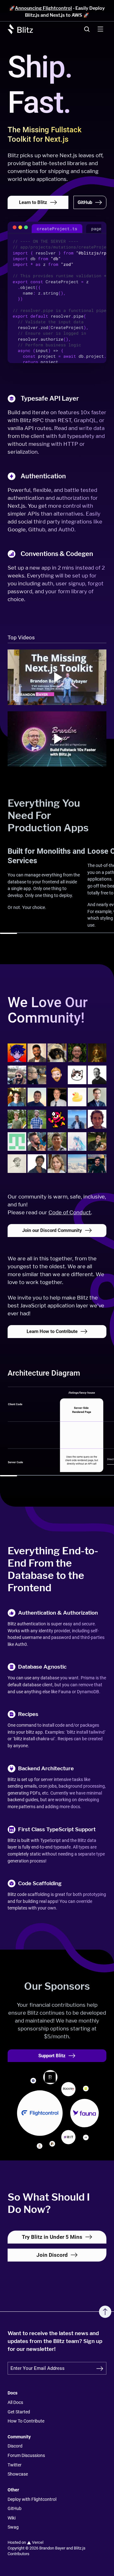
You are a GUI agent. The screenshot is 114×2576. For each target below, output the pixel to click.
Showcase (18, 2474)
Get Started (19, 2412)
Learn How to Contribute (52, 1331)
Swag (13, 2527)
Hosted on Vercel (25, 2542)
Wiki (12, 2518)
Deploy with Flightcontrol (32, 2499)
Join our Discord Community (52, 1230)
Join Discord (52, 2255)
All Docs (15, 2403)
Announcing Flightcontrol (43, 8)
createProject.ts (57, 229)
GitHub (85, 202)
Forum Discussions (26, 2456)
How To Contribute (26, 2421)
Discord (15, 2446)
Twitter (15, 2465)
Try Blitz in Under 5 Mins (52, 2237)
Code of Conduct (70, 1212)
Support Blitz (52, 2056)
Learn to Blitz (33, 202)
